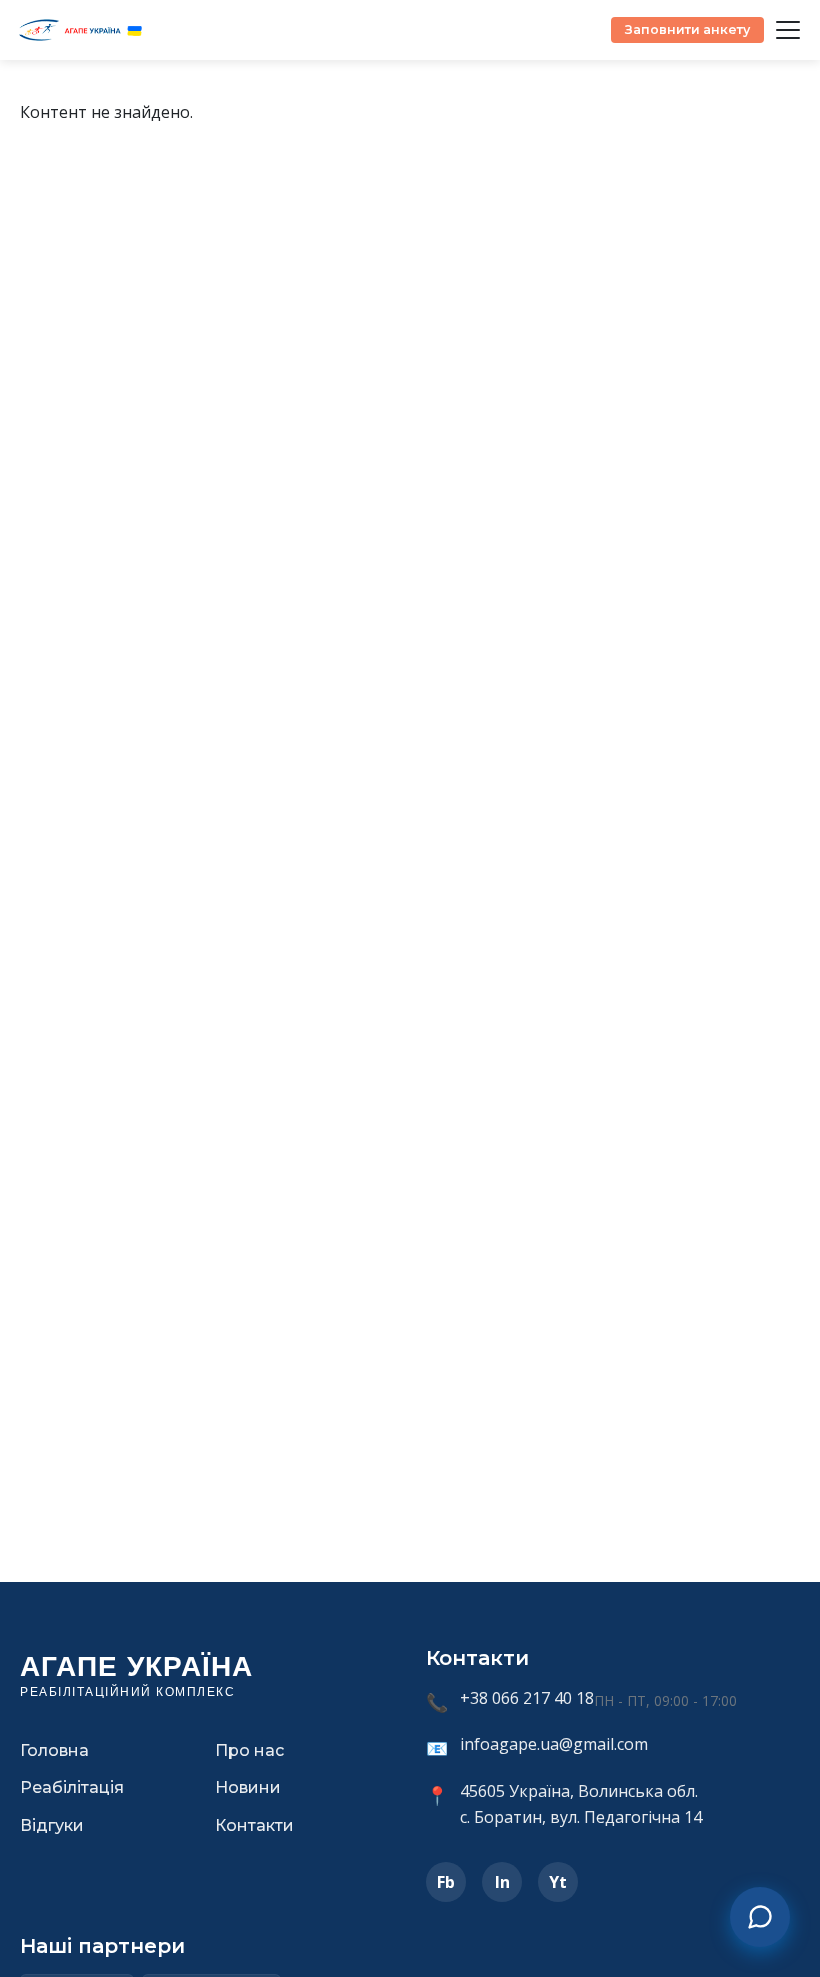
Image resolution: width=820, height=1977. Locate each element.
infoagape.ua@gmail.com (554, 1744)
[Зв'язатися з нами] (760, 1917)
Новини (248, 1787)
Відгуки (52, 1825)
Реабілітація (72, 1787)
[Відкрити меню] (788, 30)
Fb (446, 1882)
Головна (54, 1750)
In (502, 1882)
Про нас (249, 1750)
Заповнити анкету (687, 29)
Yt (558, 1882)
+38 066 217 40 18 (527, 1698)
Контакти (254, 1825)
